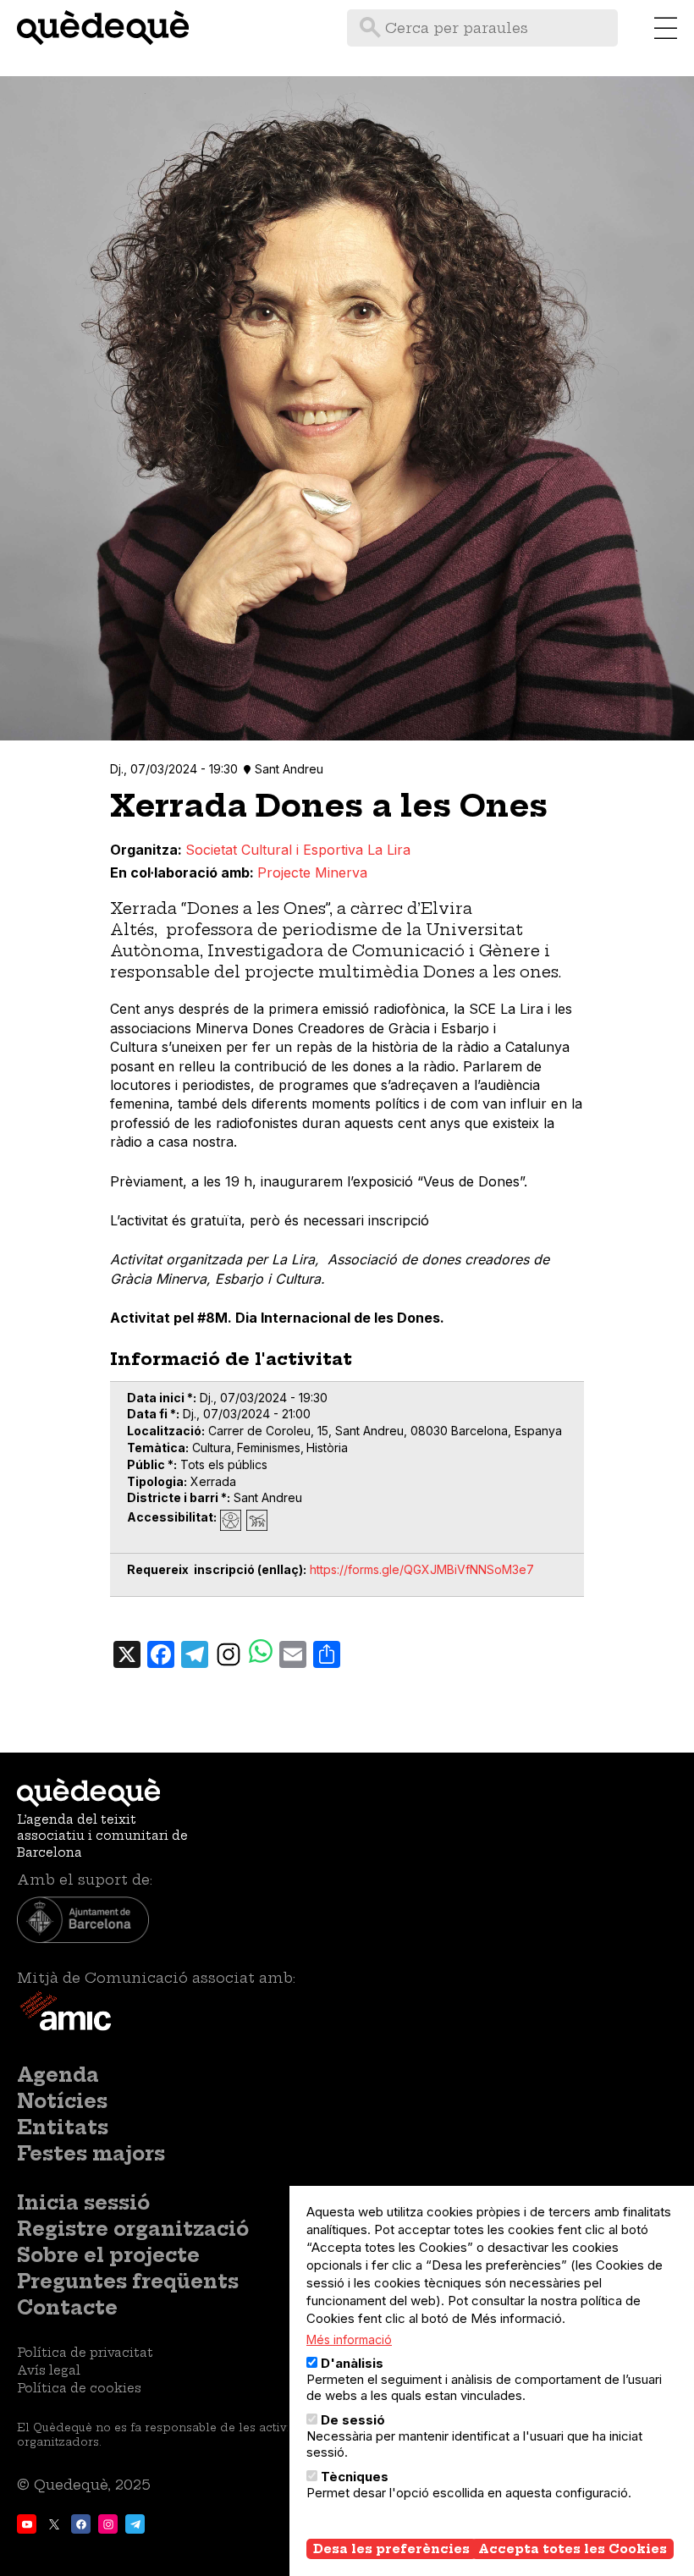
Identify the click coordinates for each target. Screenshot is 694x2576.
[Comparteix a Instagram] (229, 1654)
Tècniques (355, 2477)
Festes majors (91, 2154)
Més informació (349, 2339)
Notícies (62, 2101)
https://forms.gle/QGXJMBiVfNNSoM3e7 (422, 1569)
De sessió (353, 2420)
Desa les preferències (391, 2549)
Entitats (63, 2127)
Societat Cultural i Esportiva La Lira (298, 850)
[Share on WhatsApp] (261, 1653)
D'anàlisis (352, 2363)
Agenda (58, 2075)
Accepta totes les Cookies (573, 2549)
